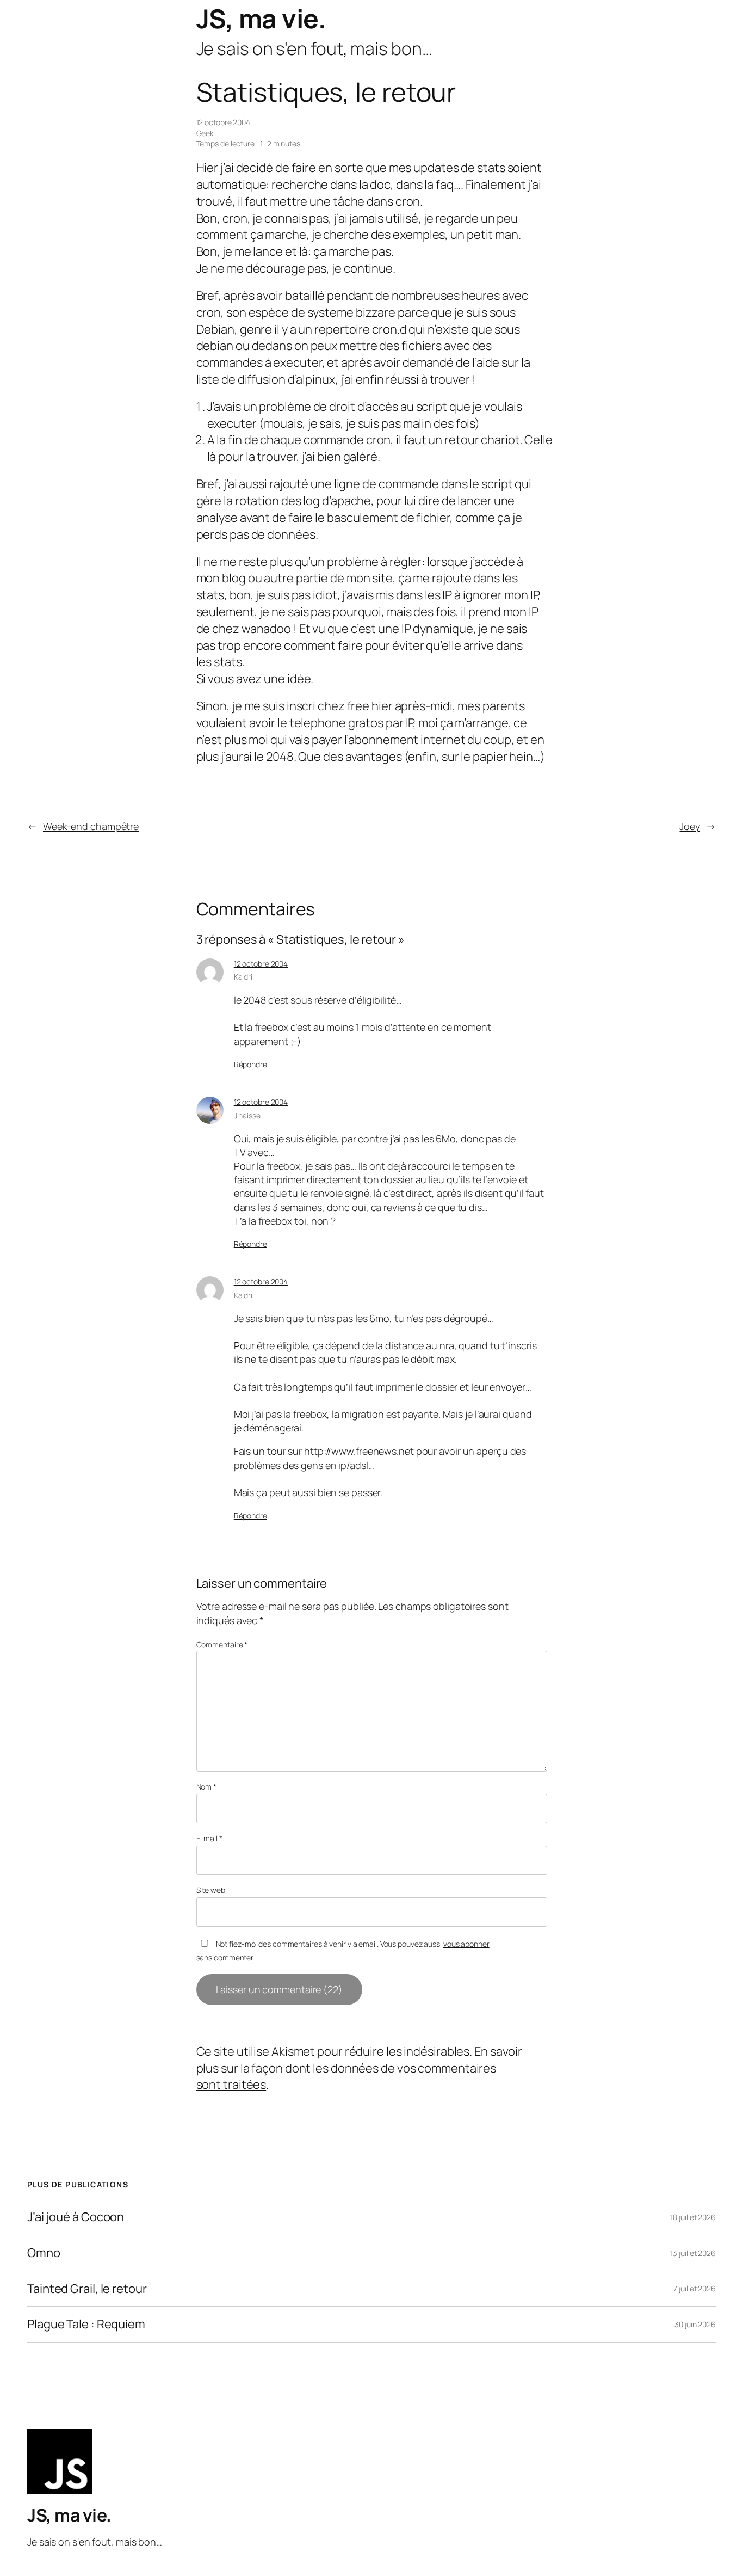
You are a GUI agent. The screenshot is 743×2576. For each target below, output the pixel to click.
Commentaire (222, 1644)
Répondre (250, 1064)
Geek (205, 133)
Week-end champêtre (91, 826)
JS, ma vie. (261, 18)
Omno (44, 2253)
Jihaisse (247, 1115)
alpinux (315, 379)
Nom (207, 1787)
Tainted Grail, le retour (87, 2289)
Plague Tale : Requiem (86, 2324)
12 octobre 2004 (261, 964)
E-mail (209, 1838)
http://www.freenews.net (359, 1451)
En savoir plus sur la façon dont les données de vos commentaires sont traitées (360, 2068)
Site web (211, 1890)
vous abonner (466, 1944)
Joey (690, 826)
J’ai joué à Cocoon (76, 2217)
